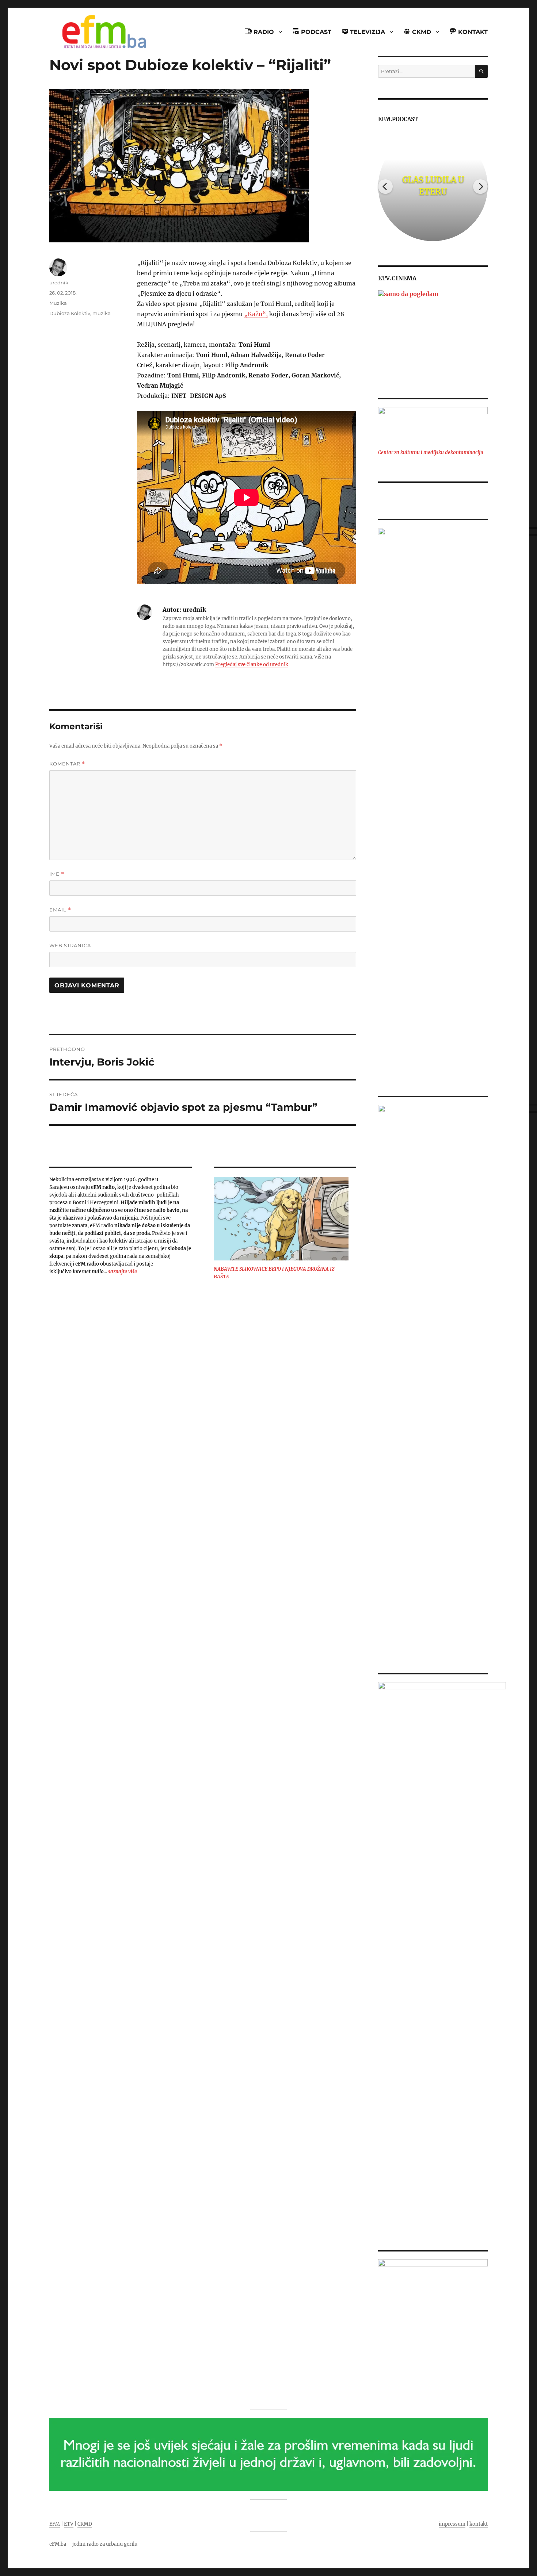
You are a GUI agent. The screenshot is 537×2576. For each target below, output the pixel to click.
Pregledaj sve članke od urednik (252, 665)
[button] (383, 334)
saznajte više (123, 1272)
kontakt (479, 2524)
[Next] (480, 187)
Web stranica (70, 945)
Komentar (67, 764)
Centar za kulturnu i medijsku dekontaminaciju (431, 452)
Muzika (58, 303)
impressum (452, 2524)
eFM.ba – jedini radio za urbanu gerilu (93, 2544)
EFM (55, 2524)
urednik (59, 283)
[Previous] (385, 187)
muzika (102, 313)
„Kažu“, (256, 314)
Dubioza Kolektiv (70, 313)
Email (60, 910)
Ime (57, 874)
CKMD (85, 2524)
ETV (69, 2524)
